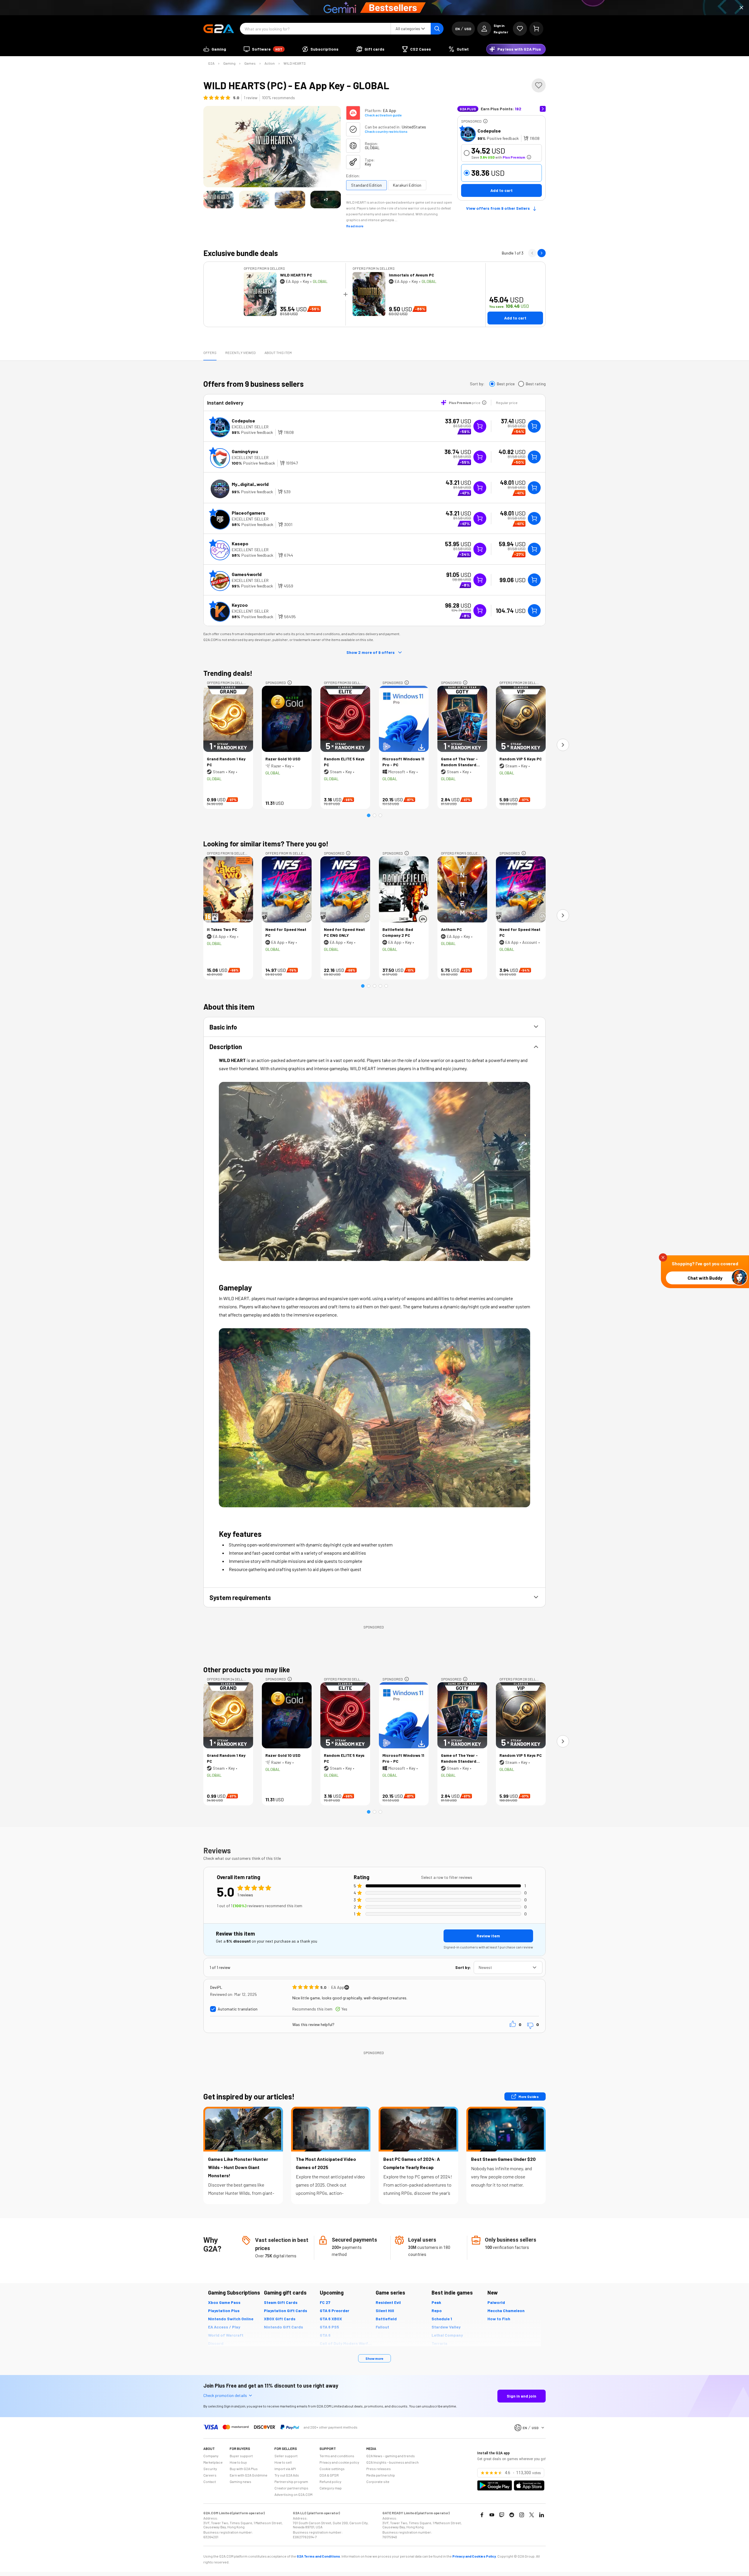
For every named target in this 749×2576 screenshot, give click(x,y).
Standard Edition (366, 185)
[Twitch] (502, 2515)
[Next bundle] (542, 253)
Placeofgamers (249, 513)
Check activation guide (383, 115)
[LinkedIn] (542, 2515)
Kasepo (240, 543)
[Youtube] (492, 2515)
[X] (532, 2515)
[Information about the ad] (485, 121)
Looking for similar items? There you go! (266, 844)
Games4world (247, 574)
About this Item (278, 353)
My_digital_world (250, 484)
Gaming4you (245, 451)
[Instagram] (522, 2515)
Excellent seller (250, 427)
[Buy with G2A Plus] (480, 426)
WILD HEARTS (295, 63)
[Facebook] (482, 2515)
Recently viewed (240, 353)
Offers (210, 353)
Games (250, 63)
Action (270, 63)
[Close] (741, 8)
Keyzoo (240, 605)
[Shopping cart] (536, 29)
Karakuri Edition (407, 185)
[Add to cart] (534, 426)
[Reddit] (512, 2515)
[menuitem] (215, 49)
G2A (211, 63)
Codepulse (489, 131)
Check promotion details (225, 2395)
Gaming (229, 63)
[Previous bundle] (532, 253)
